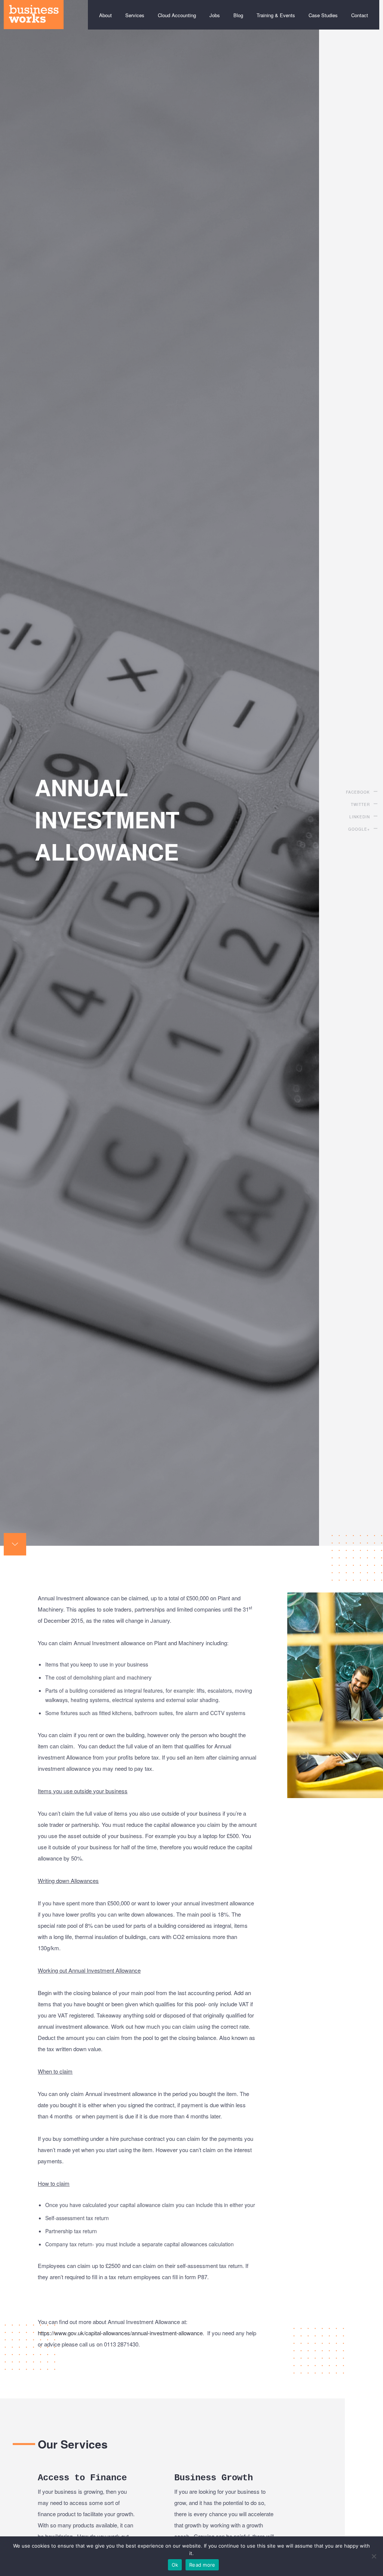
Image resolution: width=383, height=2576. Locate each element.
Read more (202, 2565)
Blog (238, 15)
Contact (360, 15)
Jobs (215, 15)
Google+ (359, 829)
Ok (175, 2565)
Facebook (358, 792)
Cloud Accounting (177, 15)
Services (135, 15)
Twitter (360, 804)
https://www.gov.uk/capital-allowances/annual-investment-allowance (120, 2333)
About (105, 15)
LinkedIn (360, 817)
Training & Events (276, 15)
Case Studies (323, 15)
